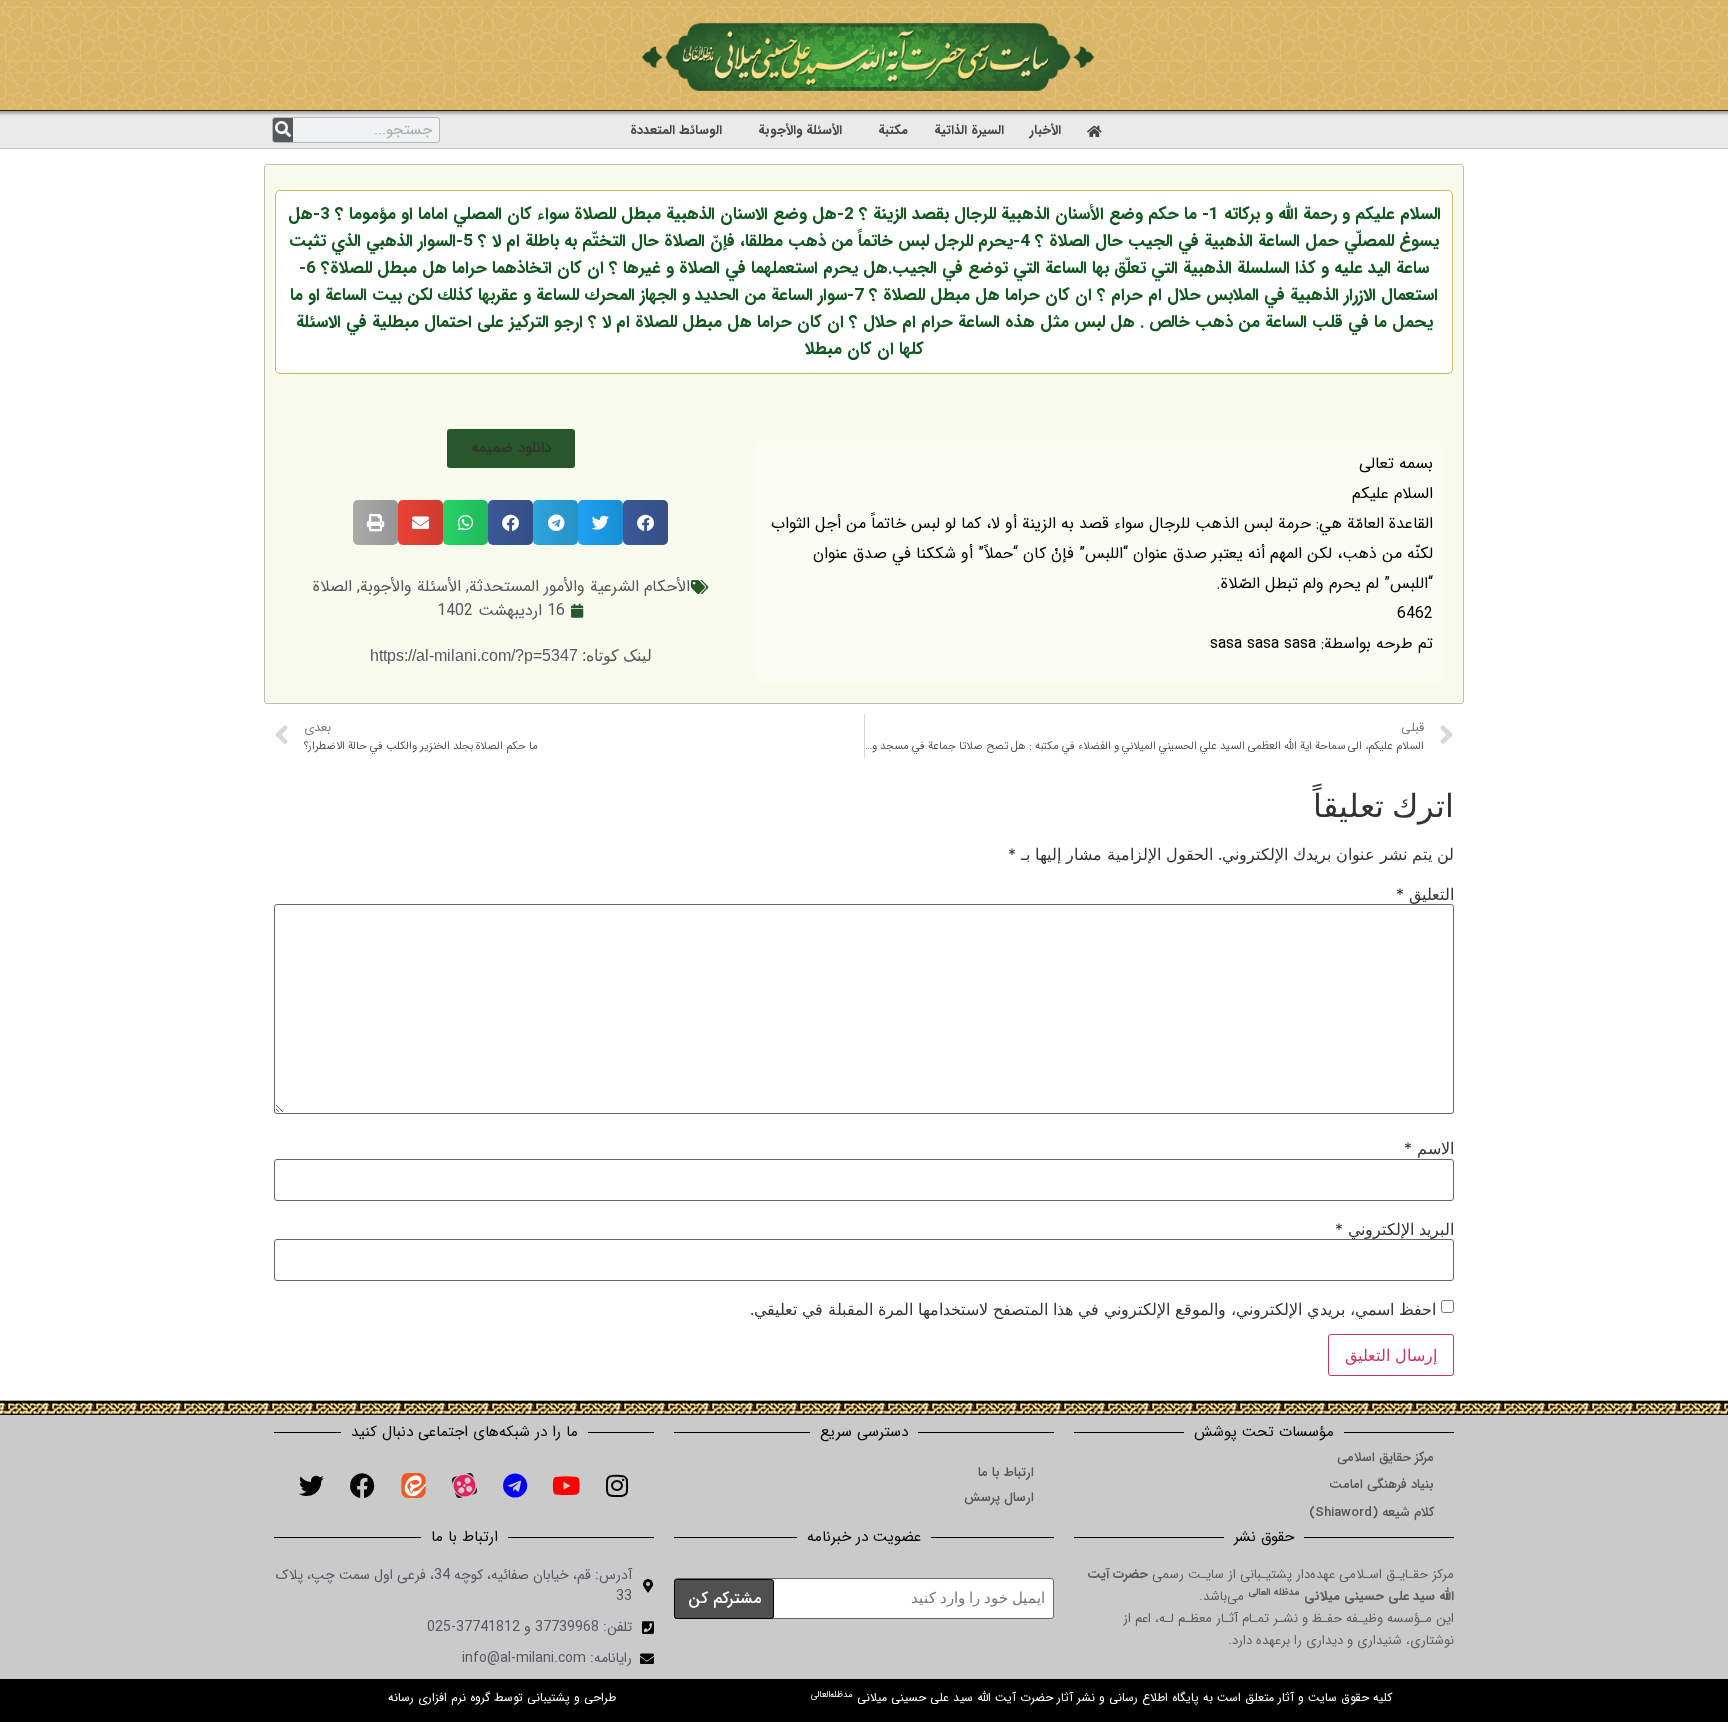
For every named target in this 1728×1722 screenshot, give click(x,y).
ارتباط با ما (1006, 1472)
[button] (511, 448)
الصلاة (332, 586)
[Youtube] (566, 1485)
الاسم (1429, 1148)
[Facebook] (362, 1485)
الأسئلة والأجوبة (800, 130)
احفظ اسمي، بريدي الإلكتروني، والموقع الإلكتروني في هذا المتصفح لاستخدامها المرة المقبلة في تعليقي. (1093, 1309)
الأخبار (1045, 130)
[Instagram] (617, 1485)
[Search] (283, 130)
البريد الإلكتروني (1394, 1229)
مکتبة (893, 130)
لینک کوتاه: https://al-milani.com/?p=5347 (511, 655)
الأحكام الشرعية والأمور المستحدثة (579, 586)
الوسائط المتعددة (676, 130)
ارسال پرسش (999, 1497)
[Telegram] (515, 1485)
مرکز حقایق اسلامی (1385, 1457)
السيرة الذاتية (969, 130)
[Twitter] (311, 1485)
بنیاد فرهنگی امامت (1381, 1484)
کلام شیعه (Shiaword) (1371, 1512)
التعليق (1425, 894)
